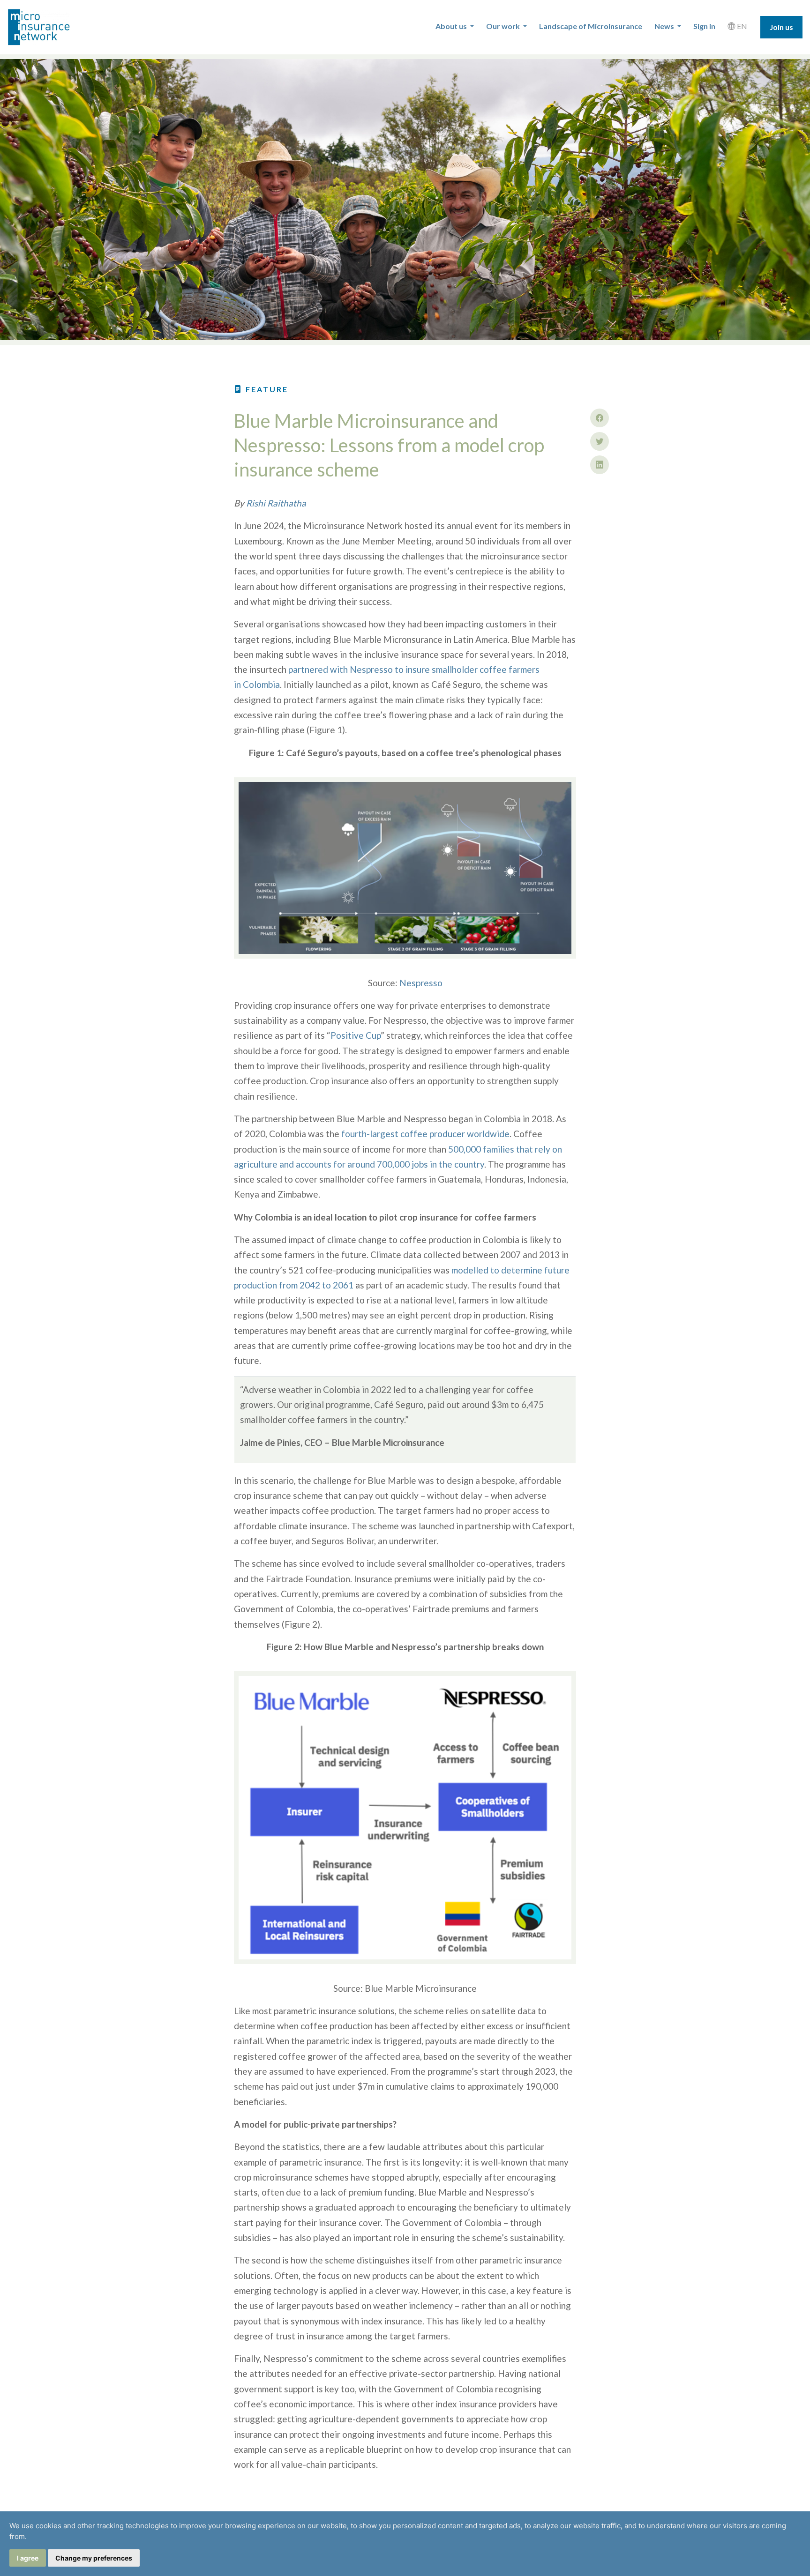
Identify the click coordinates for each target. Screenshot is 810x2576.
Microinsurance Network (54, 27)
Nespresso (421, 983)
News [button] (665, 26)
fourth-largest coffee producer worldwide (425, 1134)
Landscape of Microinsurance (591, 26)
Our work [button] (504, 26)
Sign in (704, 26)
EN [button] (741, 26)
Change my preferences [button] (94, 2558)
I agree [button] (28, 2558)
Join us (781, 27)
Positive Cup (356, 1035)
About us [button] (452, 26)
